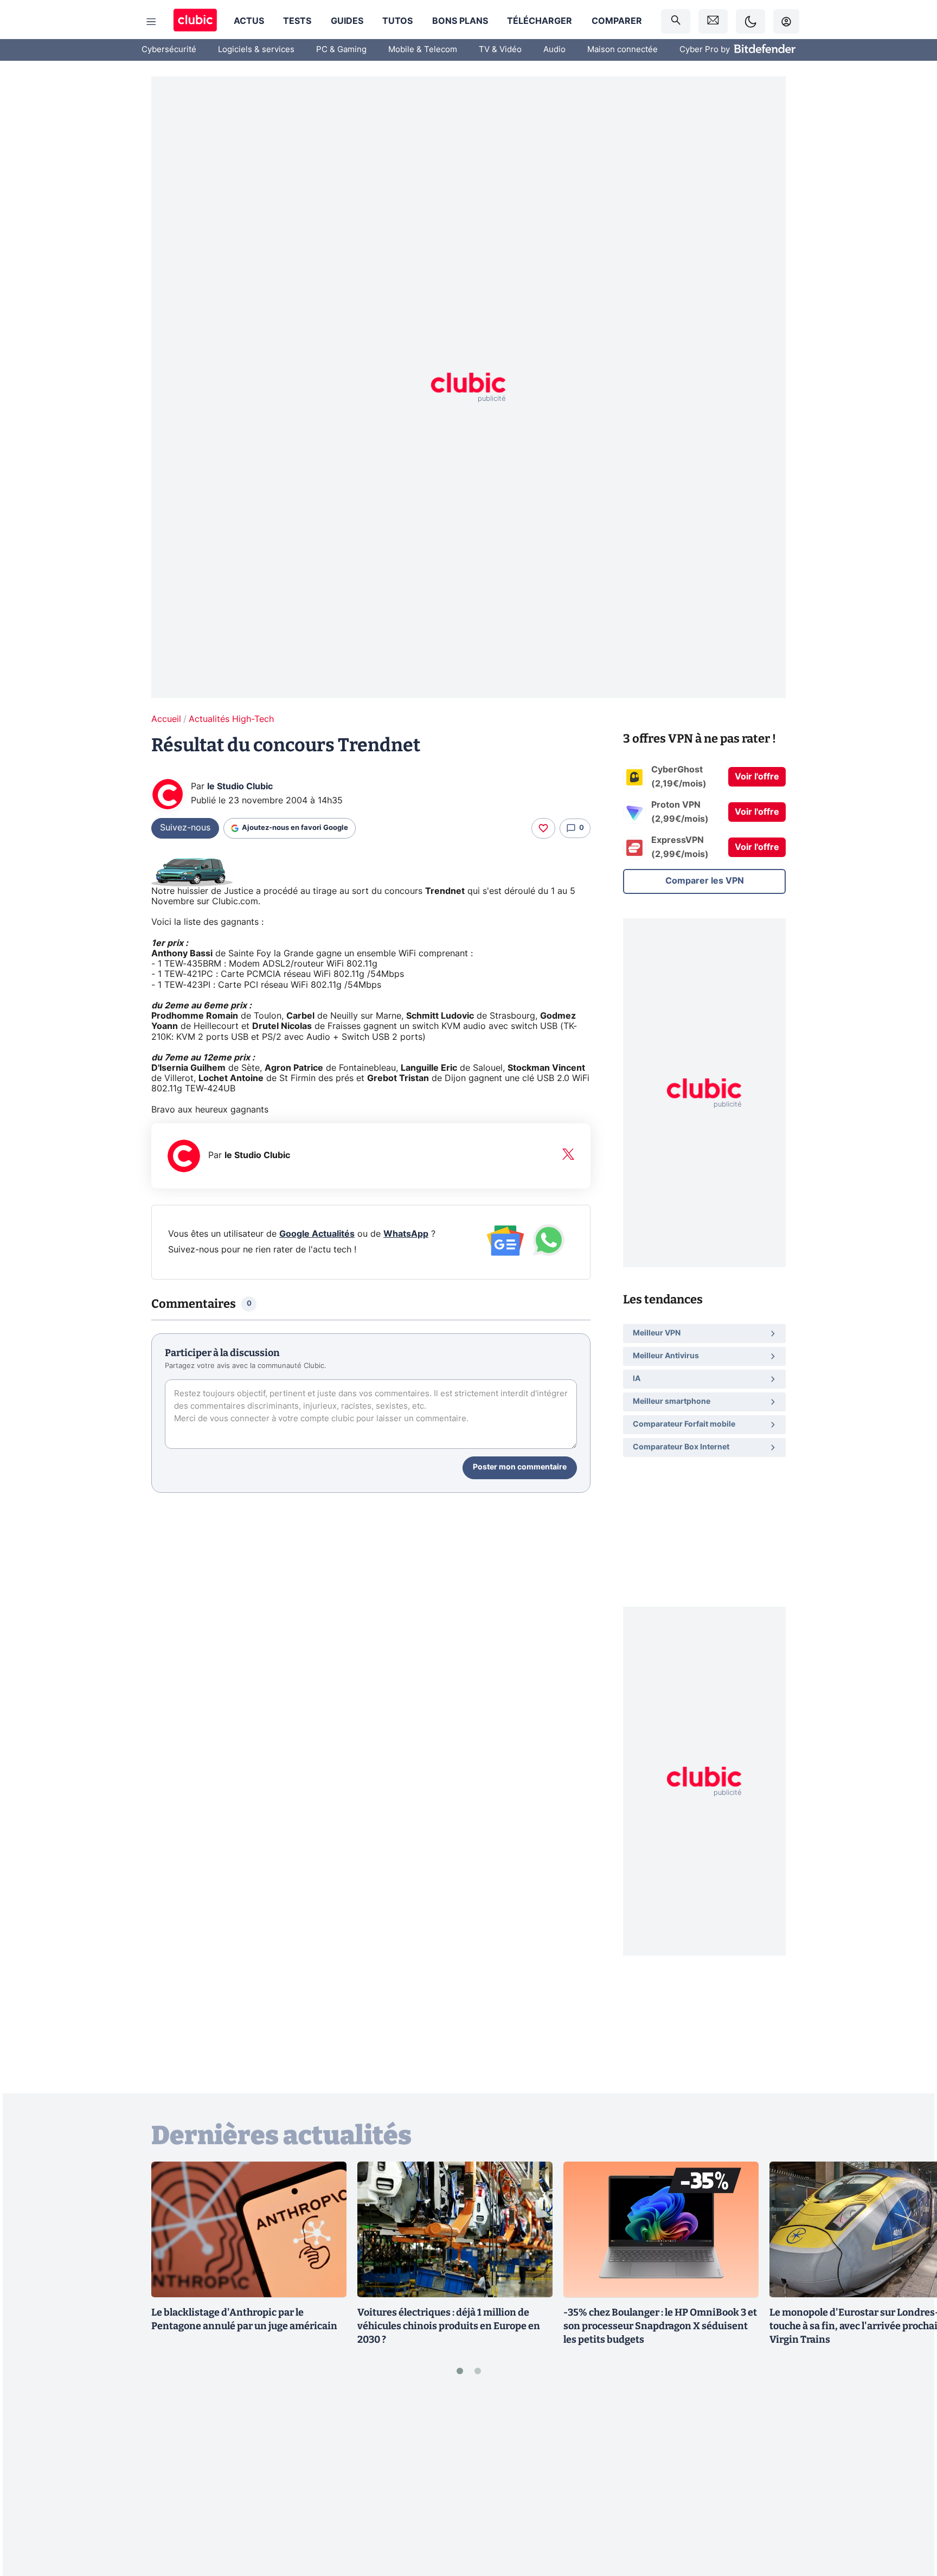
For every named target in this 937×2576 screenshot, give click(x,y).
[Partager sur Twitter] (910, 2519)
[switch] (750, 21)
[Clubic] (195, 21)
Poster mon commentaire (520, 1467)
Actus (249, 21)
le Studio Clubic (240, 787)
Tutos (397, 21)
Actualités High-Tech (231, 719)
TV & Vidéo (500, 50)
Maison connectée (622, 50)
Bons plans (460, 21)
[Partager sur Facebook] (910, 2483)
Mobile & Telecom (423, 50)
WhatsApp (406, 1234)
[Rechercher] (676, 21)
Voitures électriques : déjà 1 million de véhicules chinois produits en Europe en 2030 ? (449, 2326)
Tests (297, 21)
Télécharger (540, 21)
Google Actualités (317, 1234)
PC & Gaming (341, 50)
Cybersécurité (169, 50)
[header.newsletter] (713, 21)
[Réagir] (543, 828)
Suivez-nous (185, 828)
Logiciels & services (256, 50)
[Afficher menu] (151, 22)
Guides (347, 21)
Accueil (166, 719)
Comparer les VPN (705, 881)
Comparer (617, 21)
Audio (554, 50)
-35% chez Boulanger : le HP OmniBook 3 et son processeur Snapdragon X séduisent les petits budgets (660, 2326)
